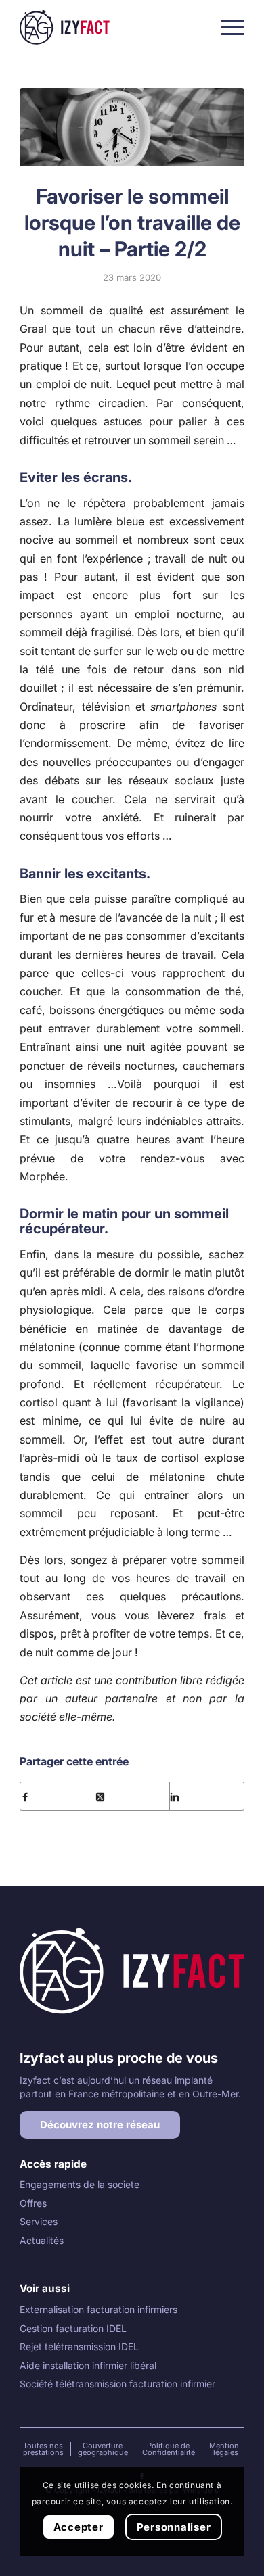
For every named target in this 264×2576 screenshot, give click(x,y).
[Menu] (226, 27)
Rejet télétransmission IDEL (79, 2346)
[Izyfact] (109, 27)
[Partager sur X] (132, 1796)
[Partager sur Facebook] (58, 1796)
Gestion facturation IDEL (73, 2328)
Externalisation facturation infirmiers (98, 2309)
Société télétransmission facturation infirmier (117, 2384)
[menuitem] (226, 27)
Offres (33, 2203)
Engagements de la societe (80, 2184)
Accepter (79, 2527)
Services (39, 2221)
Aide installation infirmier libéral (88, 2365)
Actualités (42, 2240)
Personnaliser (174, 2527)
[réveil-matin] (132, 127)
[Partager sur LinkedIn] (207, 1796)
